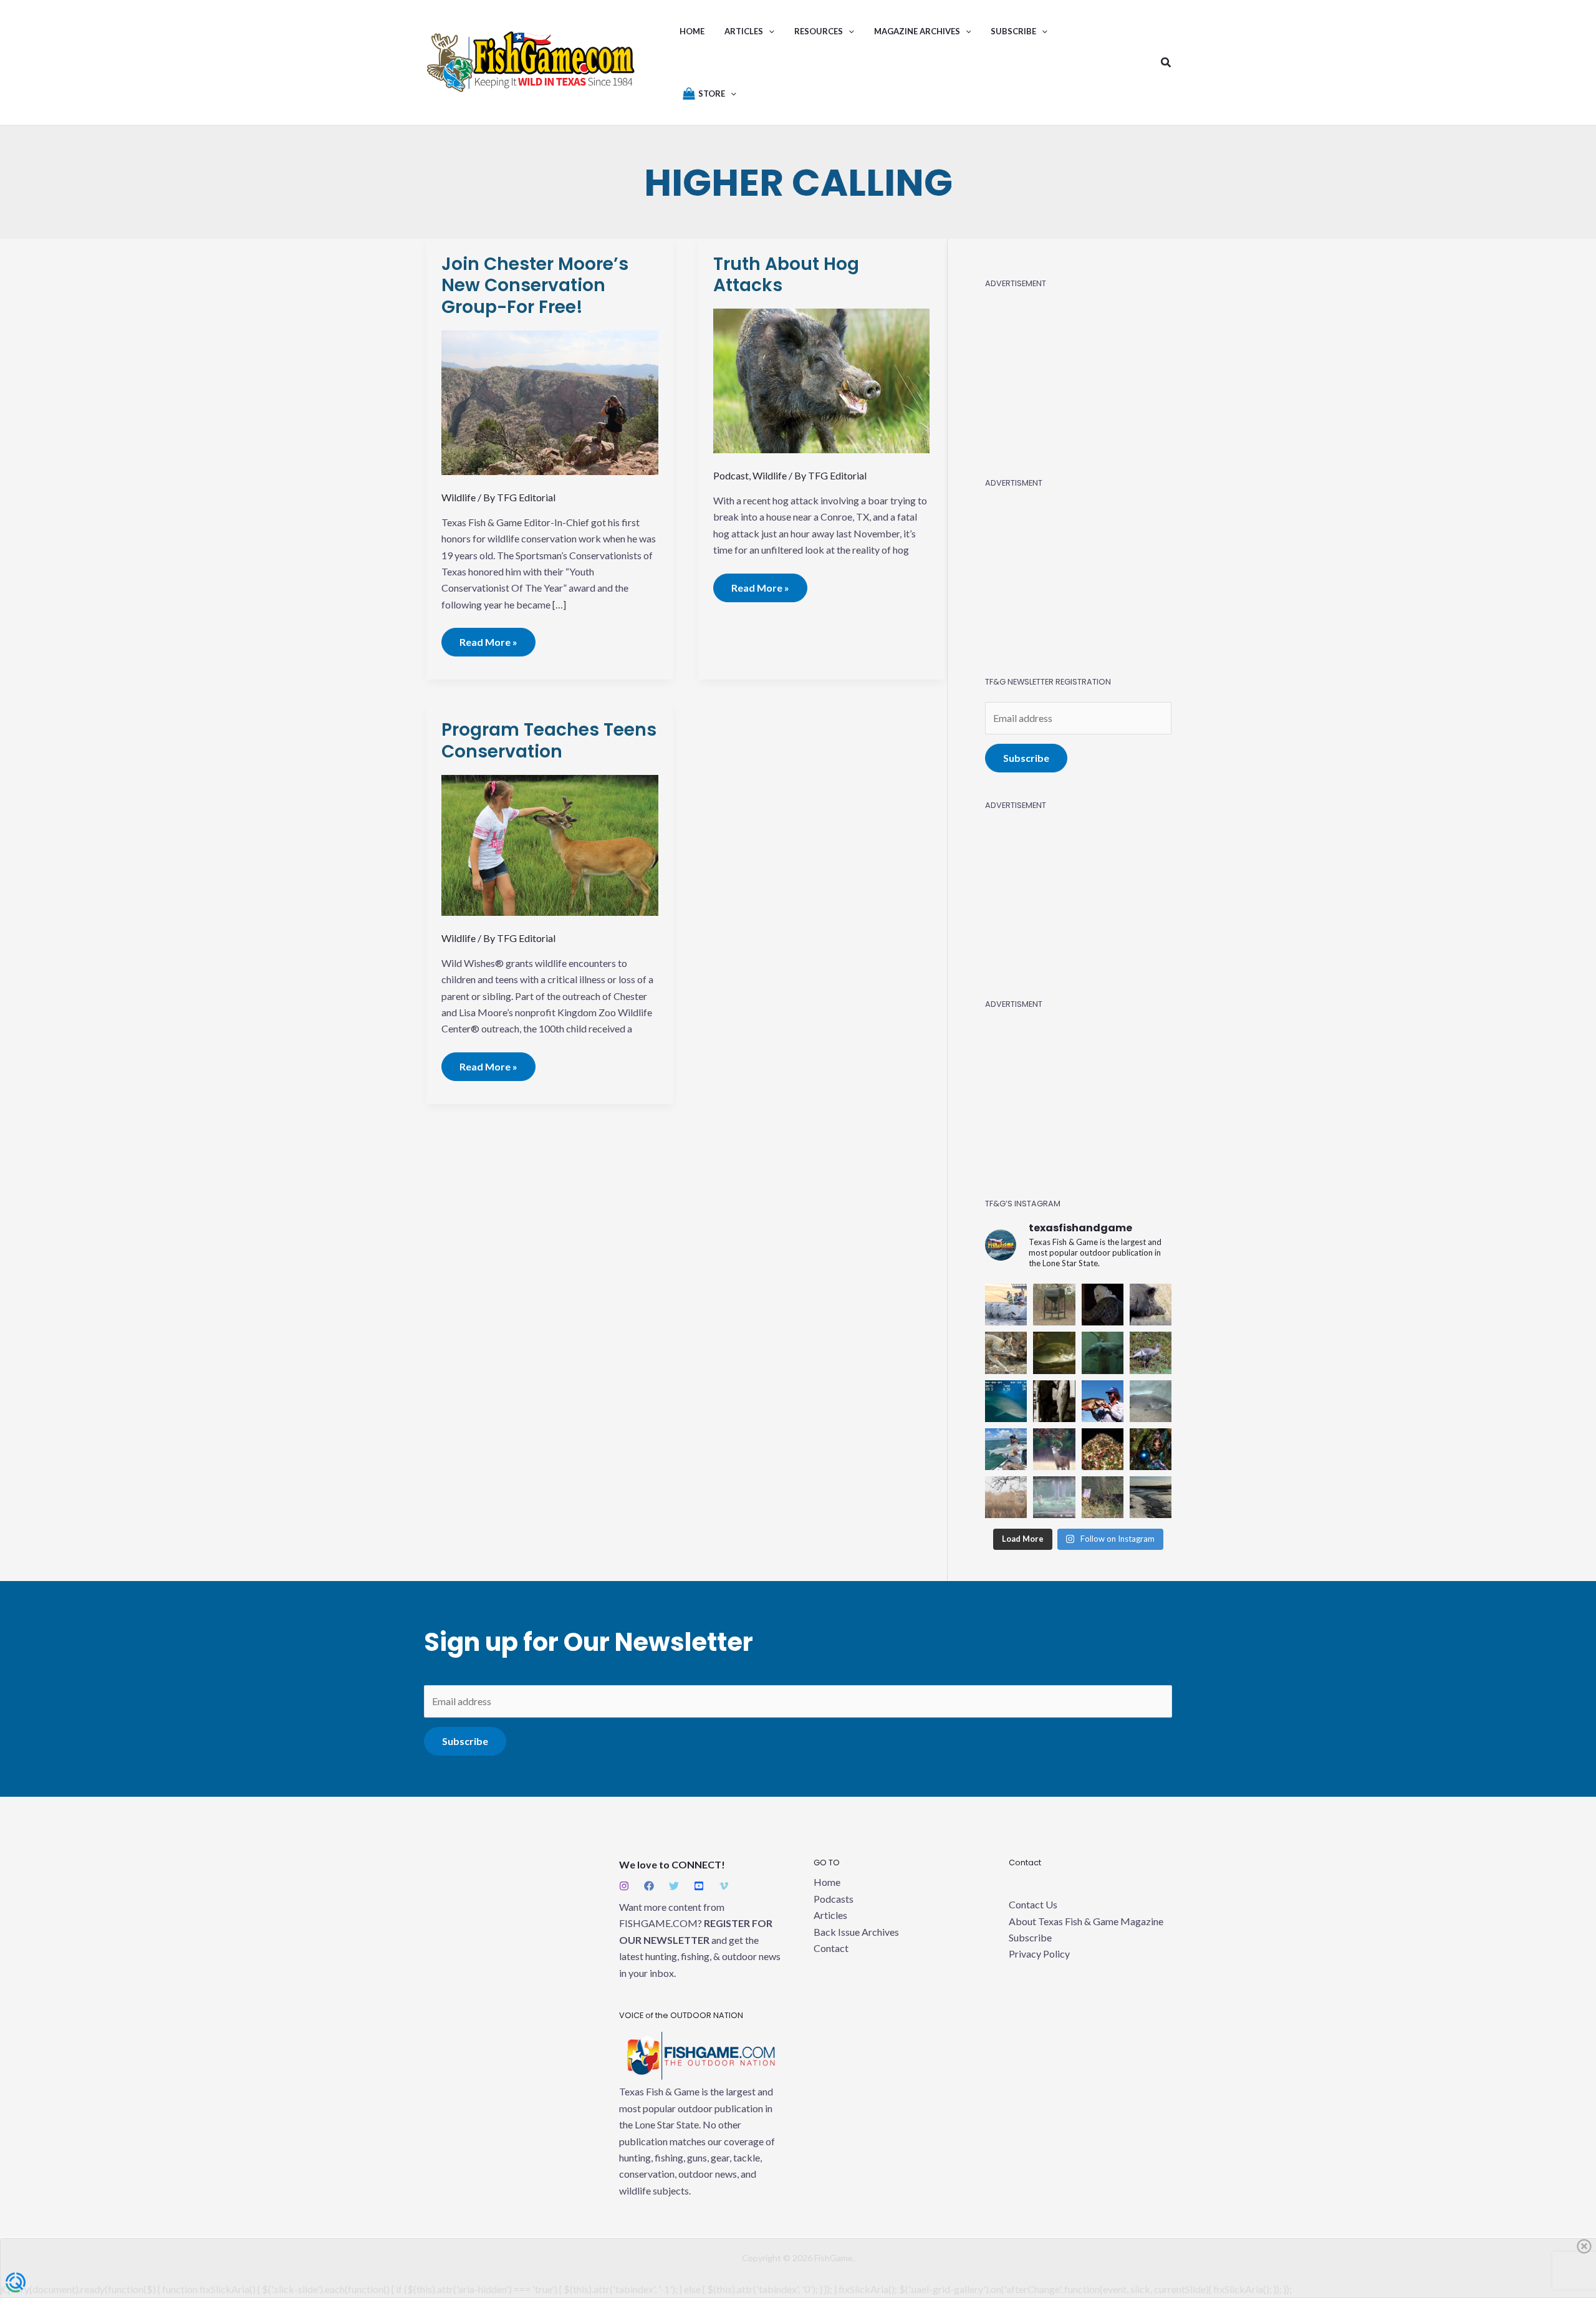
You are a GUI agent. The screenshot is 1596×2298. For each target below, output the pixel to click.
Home (827, 1882)
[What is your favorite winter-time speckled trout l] (1151, 1401)
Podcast (731, 475)
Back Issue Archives (856, 1932)
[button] (769, 31)
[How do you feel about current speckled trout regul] (1054, 1353)
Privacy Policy (1039, 1954)
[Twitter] (674, 1886)
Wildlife (459, 497)
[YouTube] (699, 1886)
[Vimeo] (724, 1886)
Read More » (491, 638)
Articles (830, 1915)
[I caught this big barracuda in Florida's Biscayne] (1006, 1449)
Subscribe (1026, 758)
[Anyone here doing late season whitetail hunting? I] (1054, 1449)
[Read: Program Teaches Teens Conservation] (550, 844)
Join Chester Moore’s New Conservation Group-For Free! (535, 286)
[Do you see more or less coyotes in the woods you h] (1006, 1353)
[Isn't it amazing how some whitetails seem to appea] (1006, 1497)
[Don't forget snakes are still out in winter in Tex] (1103, 1497)
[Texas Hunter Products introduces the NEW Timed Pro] (1054, 1305)
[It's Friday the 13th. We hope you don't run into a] (1103, 1305)
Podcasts (834, 1899)
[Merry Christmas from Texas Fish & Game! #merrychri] (1103, 1449)
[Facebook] (649, 1886)
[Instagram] (624, 1886)
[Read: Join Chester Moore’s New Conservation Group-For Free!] (550, 401)
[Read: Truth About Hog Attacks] (822, 379)
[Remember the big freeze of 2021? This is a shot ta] (1151, 1497)
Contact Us (1033, 1904)
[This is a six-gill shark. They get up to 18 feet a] (1006, 1401)
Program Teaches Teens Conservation (549, 740)
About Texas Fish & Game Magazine (1086, 1921)
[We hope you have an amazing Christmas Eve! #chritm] (1151, 1449)
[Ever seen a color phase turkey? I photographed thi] (1151, 1353)
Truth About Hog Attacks (786, 275)
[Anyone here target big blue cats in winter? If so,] (1103, 1353)
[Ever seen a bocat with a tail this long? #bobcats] (1054, 1497)
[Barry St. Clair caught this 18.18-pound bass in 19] (1103, 1401)
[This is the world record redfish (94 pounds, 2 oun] (1054, 1401)
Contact (831, 1948)
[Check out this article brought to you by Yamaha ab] (1006, 1305)
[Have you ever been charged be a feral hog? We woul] (1151, 1305)
